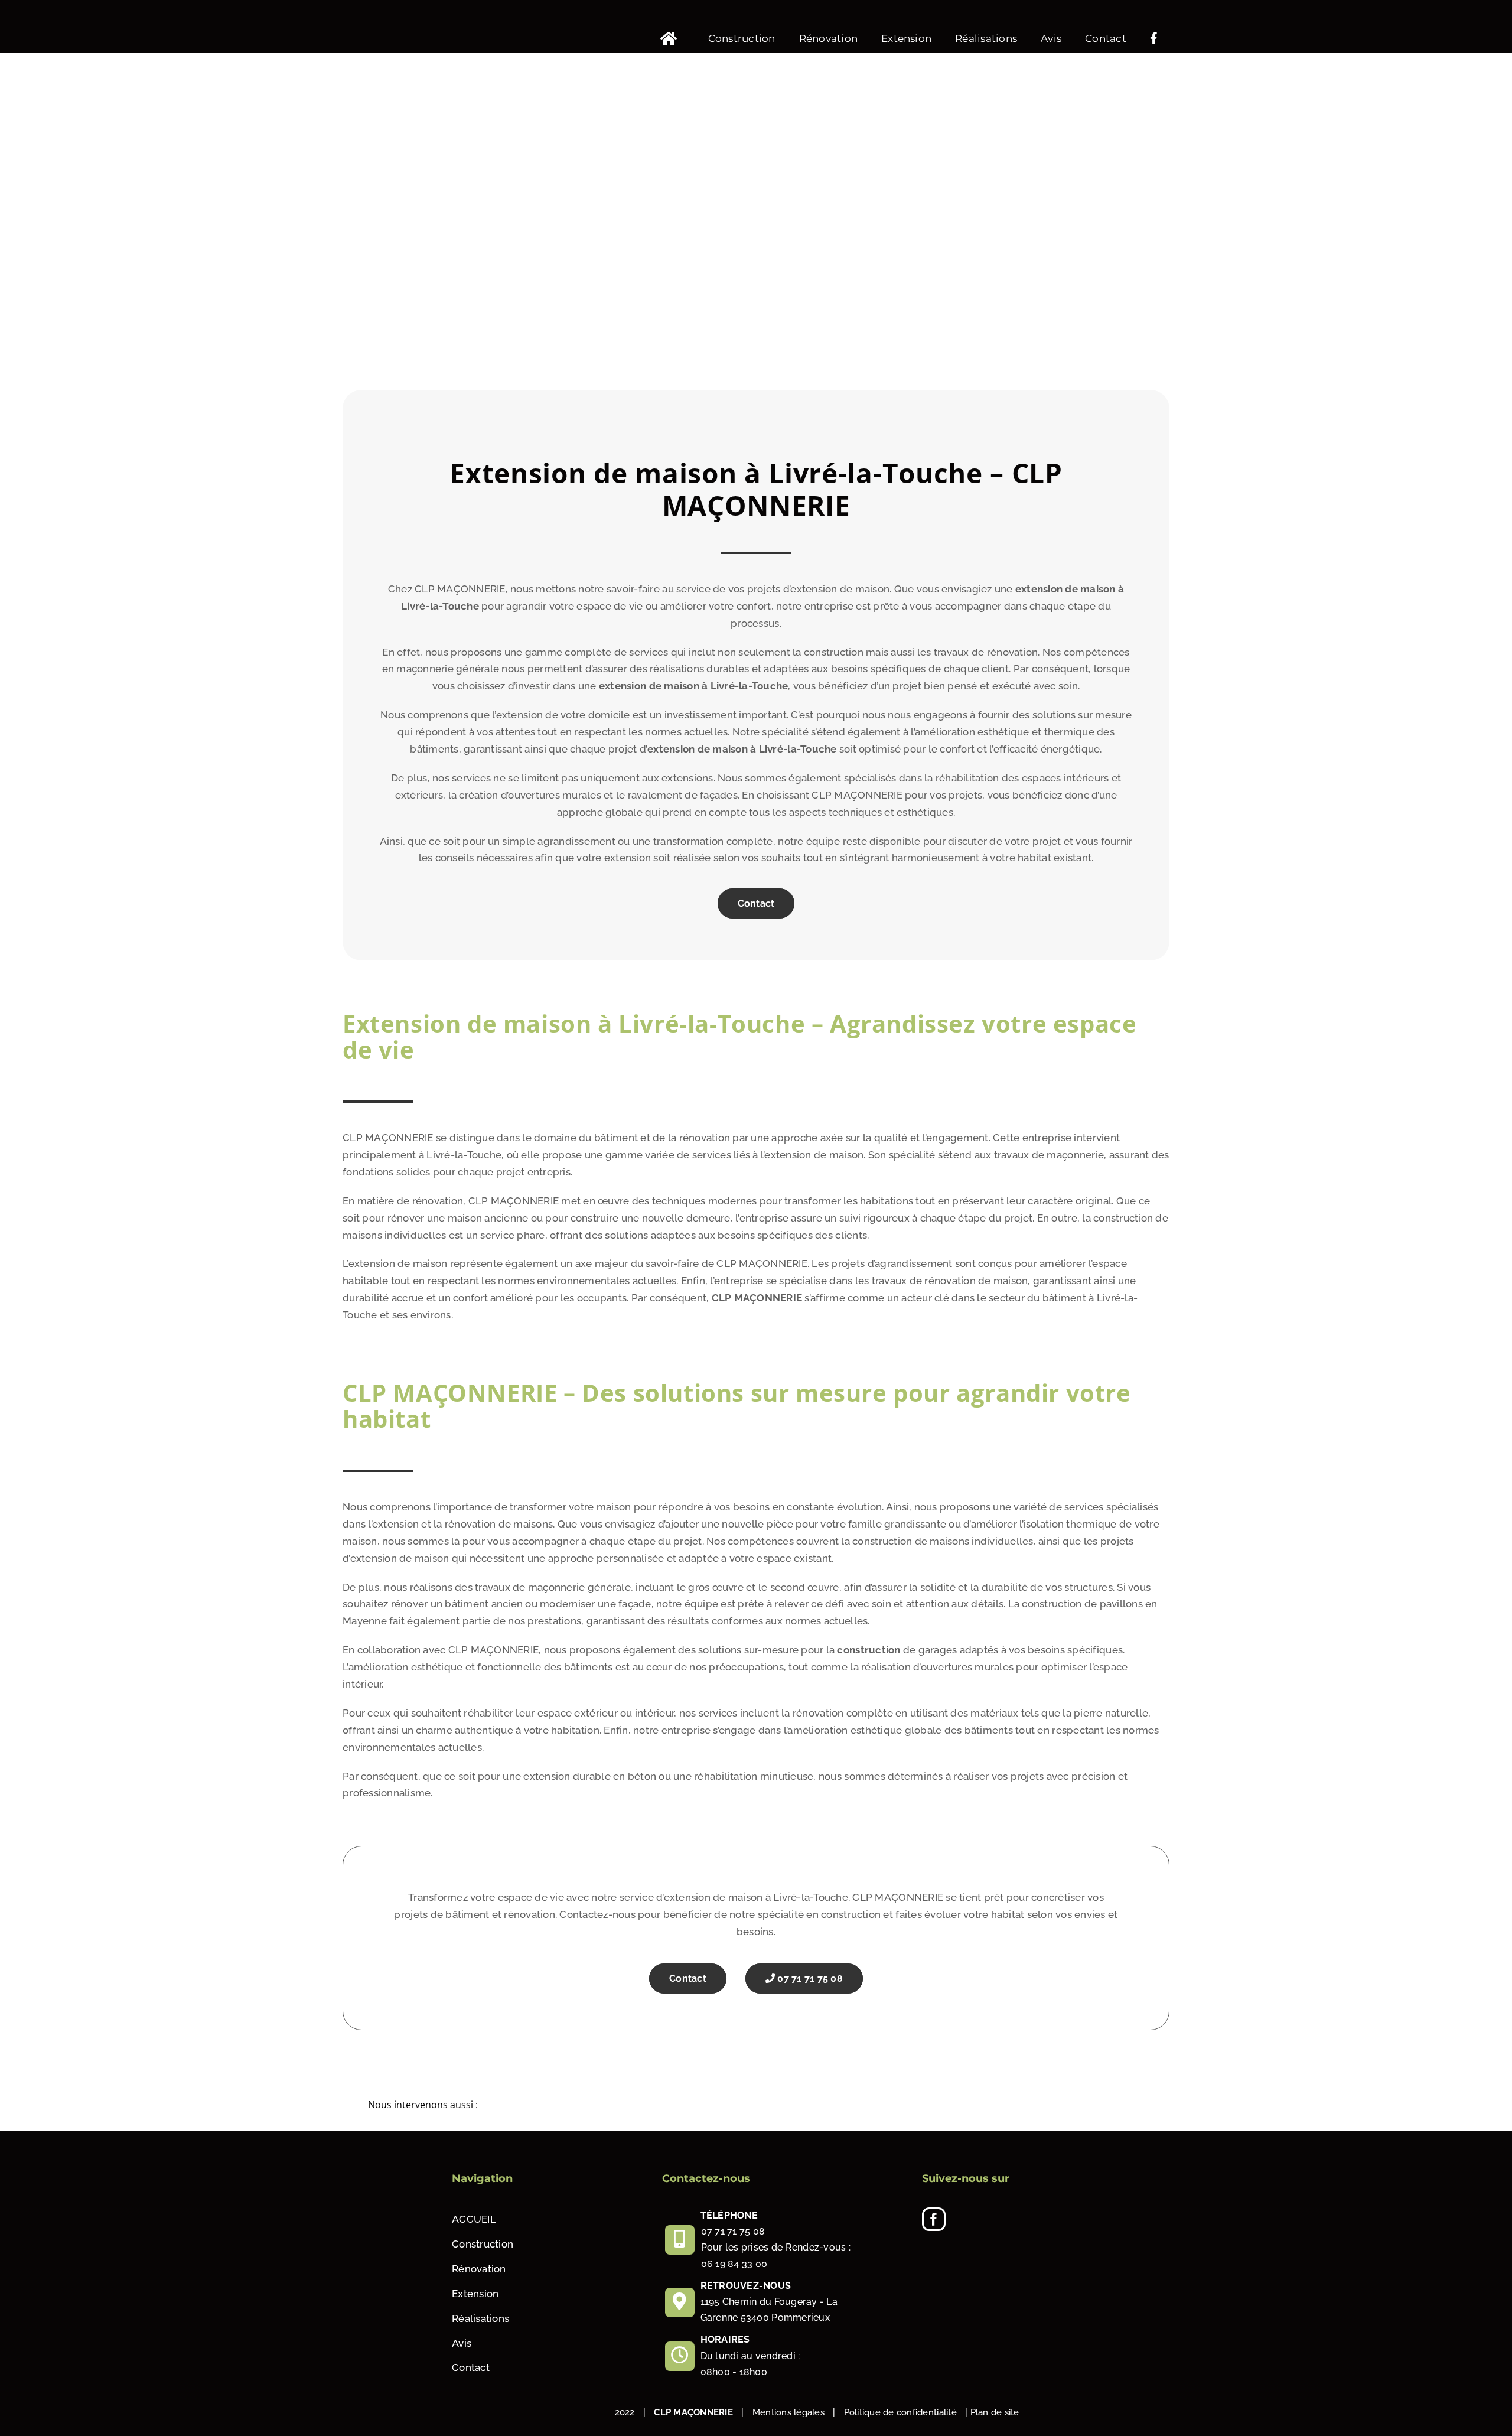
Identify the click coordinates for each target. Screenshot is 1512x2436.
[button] (756, 2106)
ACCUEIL (474, 2219)
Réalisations (480, 2318)
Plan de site (995, 2412)
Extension (475, 2294)
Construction (483, 2244)
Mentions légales (788, 2412)
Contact (756, 903)
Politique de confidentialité (900, 2412)
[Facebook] (934, 2219)
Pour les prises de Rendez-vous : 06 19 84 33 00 (776, 2255)
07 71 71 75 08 (809, 1979)
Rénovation (479, 2269)
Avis (462, 2343)
